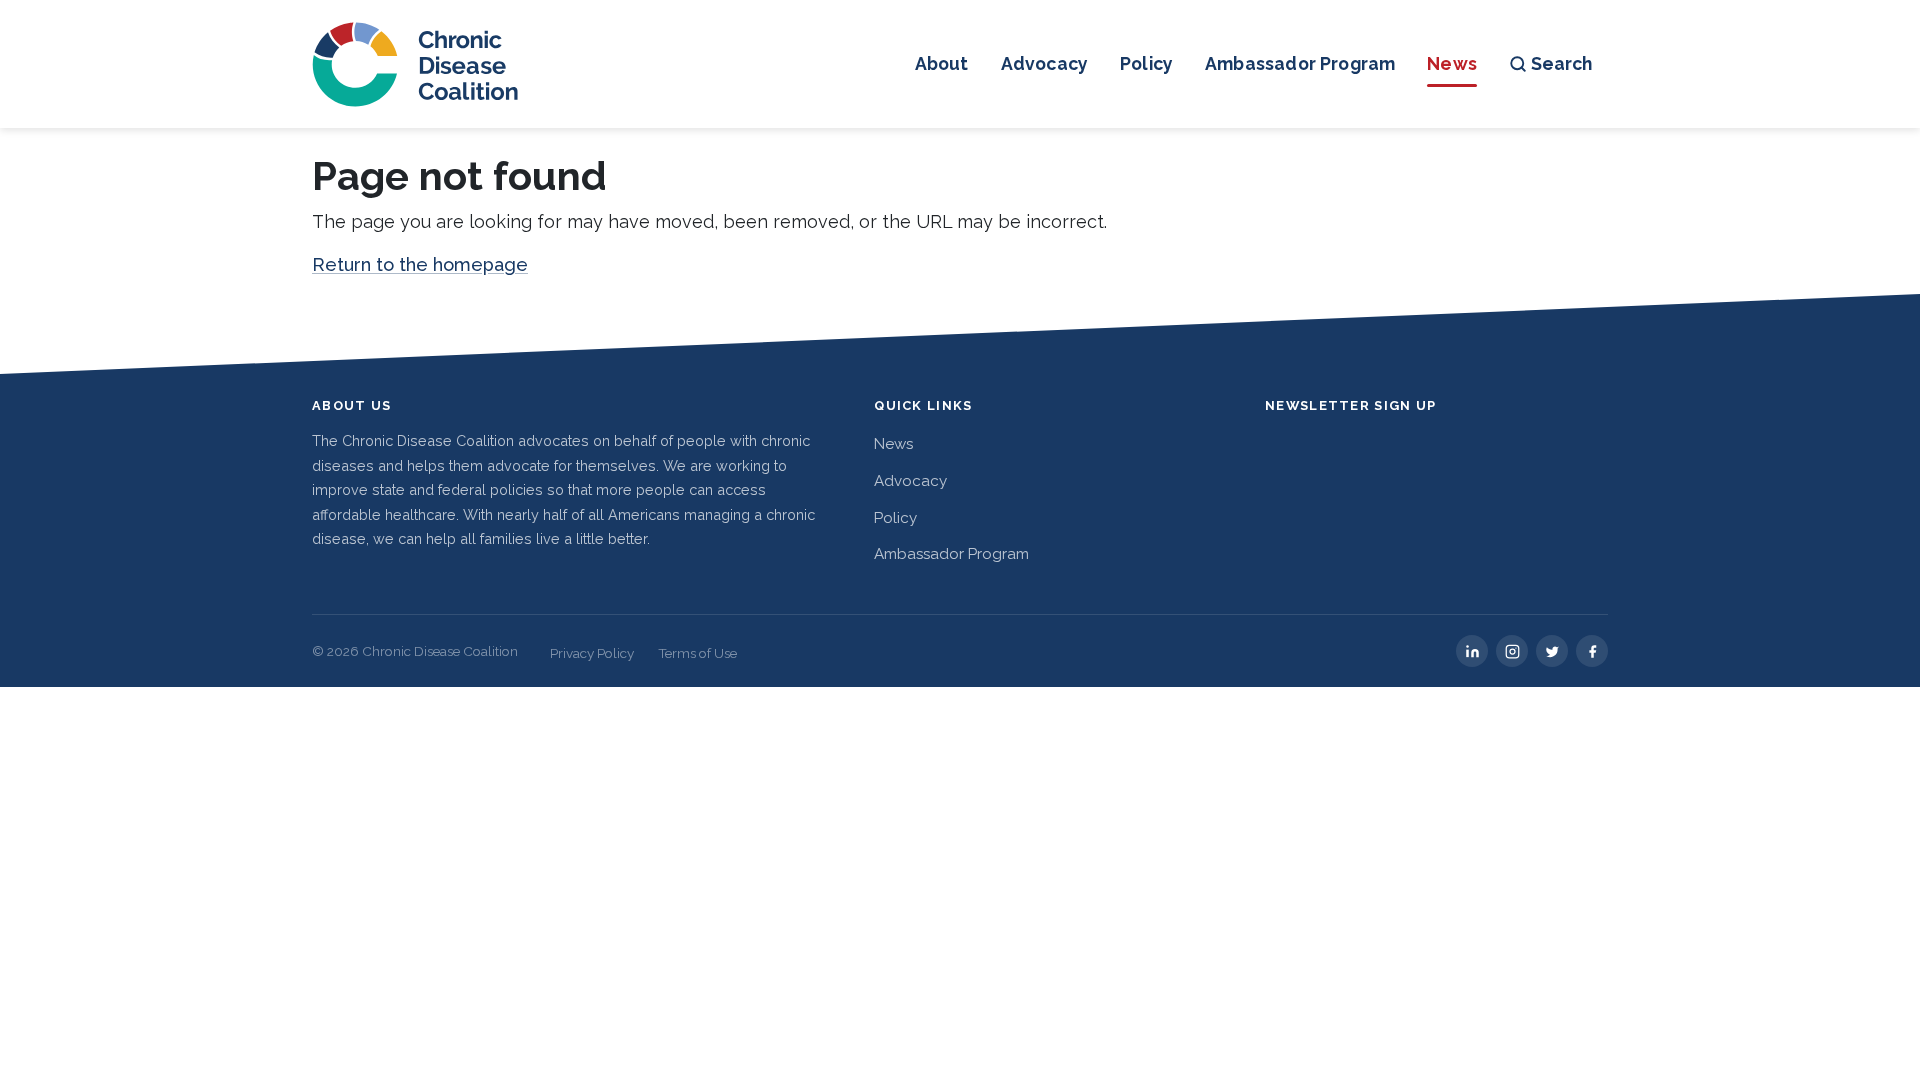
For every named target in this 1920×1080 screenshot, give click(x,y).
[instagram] (1512, 651)
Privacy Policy (592, 653)
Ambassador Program (1300, 63)
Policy (1146, 63)
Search (1561, 63)
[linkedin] (1472, 651)
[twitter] (1552, 651)
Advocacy (1044, 63)
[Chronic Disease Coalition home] (416, 64)
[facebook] (1592, 651)
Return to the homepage (420, 264)
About (942, 63)
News (1452, 63)
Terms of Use (697, 653)
